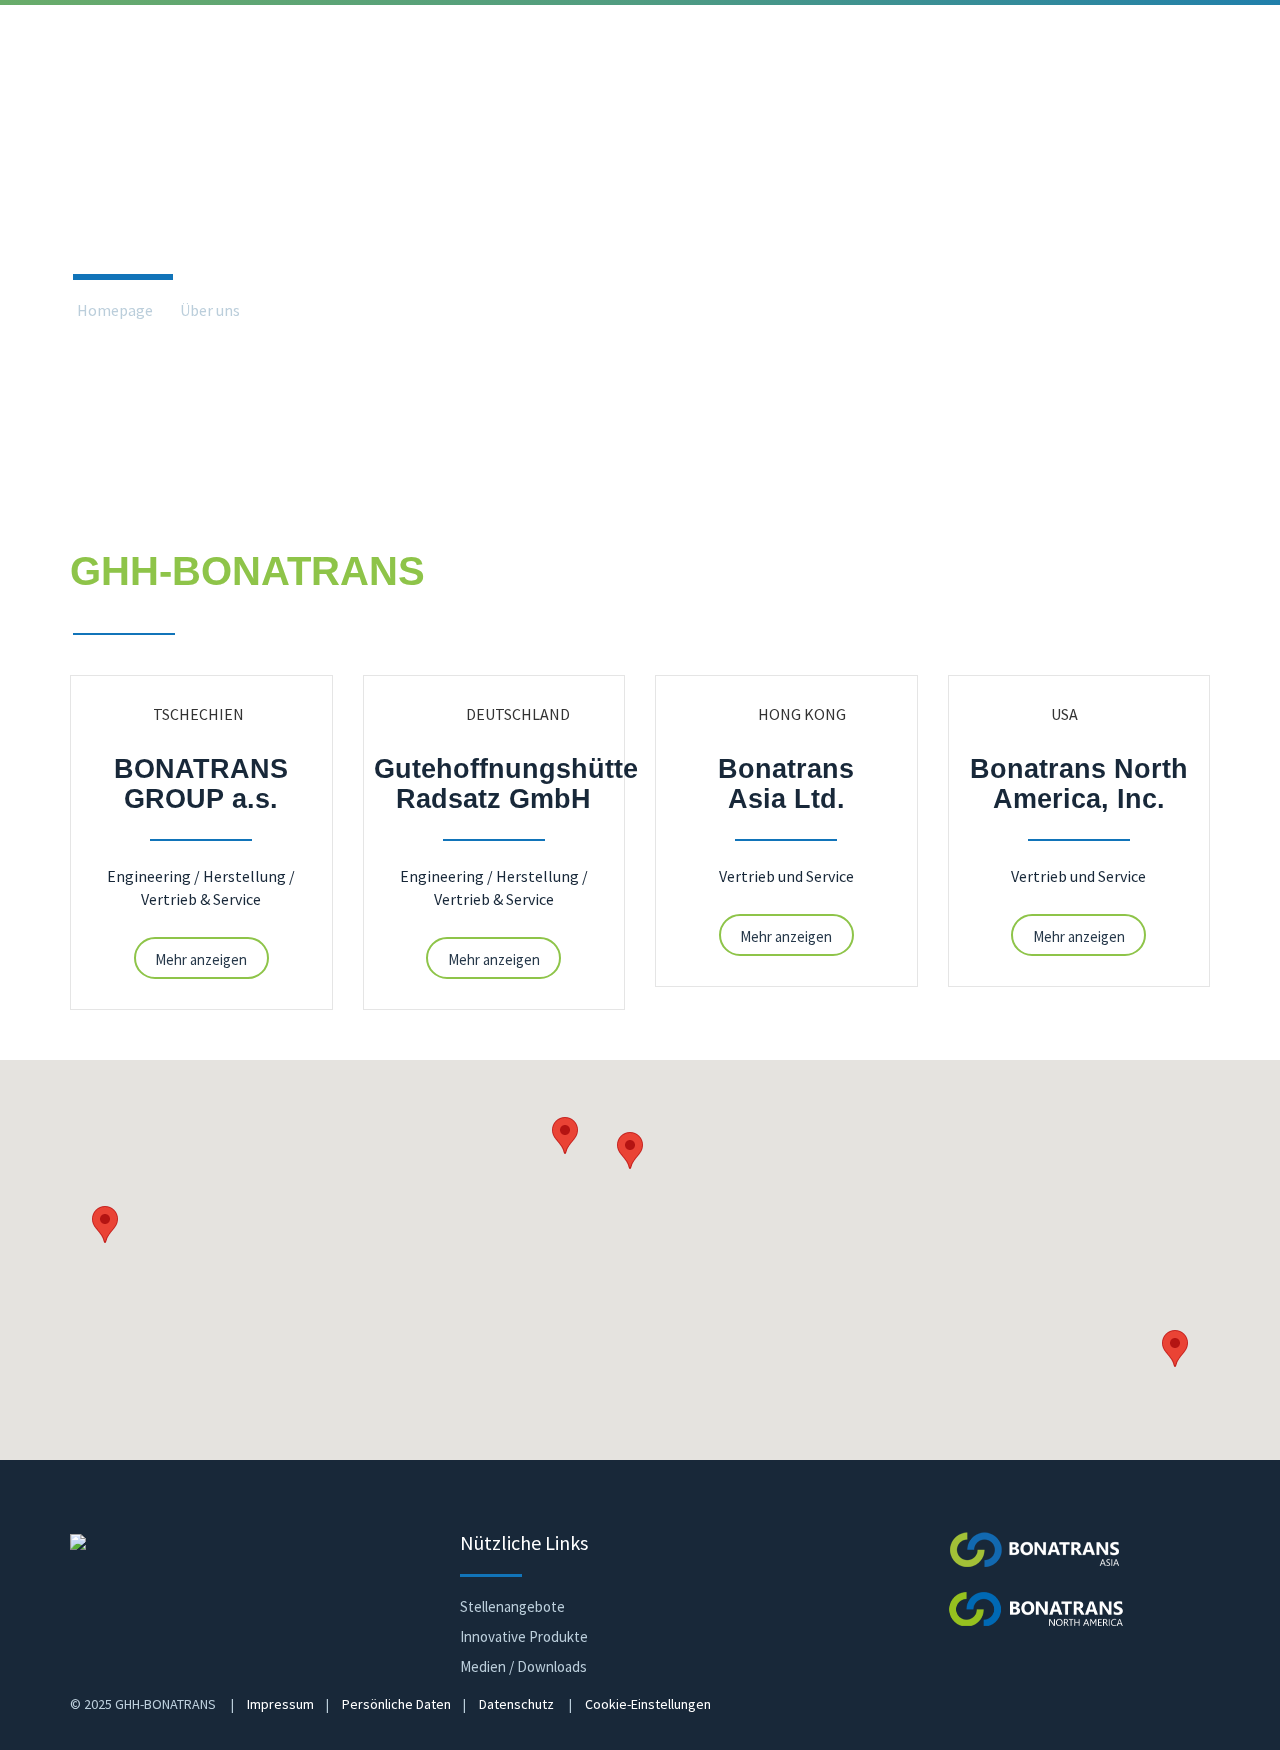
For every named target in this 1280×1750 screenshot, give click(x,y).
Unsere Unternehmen (341, 311)
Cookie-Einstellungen (648, 1704)
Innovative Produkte (524, 1636)
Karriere (971, 99)
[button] (630, 1150)
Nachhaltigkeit (841, 99)
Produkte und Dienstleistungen (267, 99)
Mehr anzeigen (201, 959)
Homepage (115, 311)
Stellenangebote (512, 1606)
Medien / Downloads (523, 1666)
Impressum (280, 1704)
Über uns (80, 99)
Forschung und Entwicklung (648, 99)
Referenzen (464, 99)
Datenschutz (516, 1704)
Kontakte (1084, 99)
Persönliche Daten (396, 1704)
